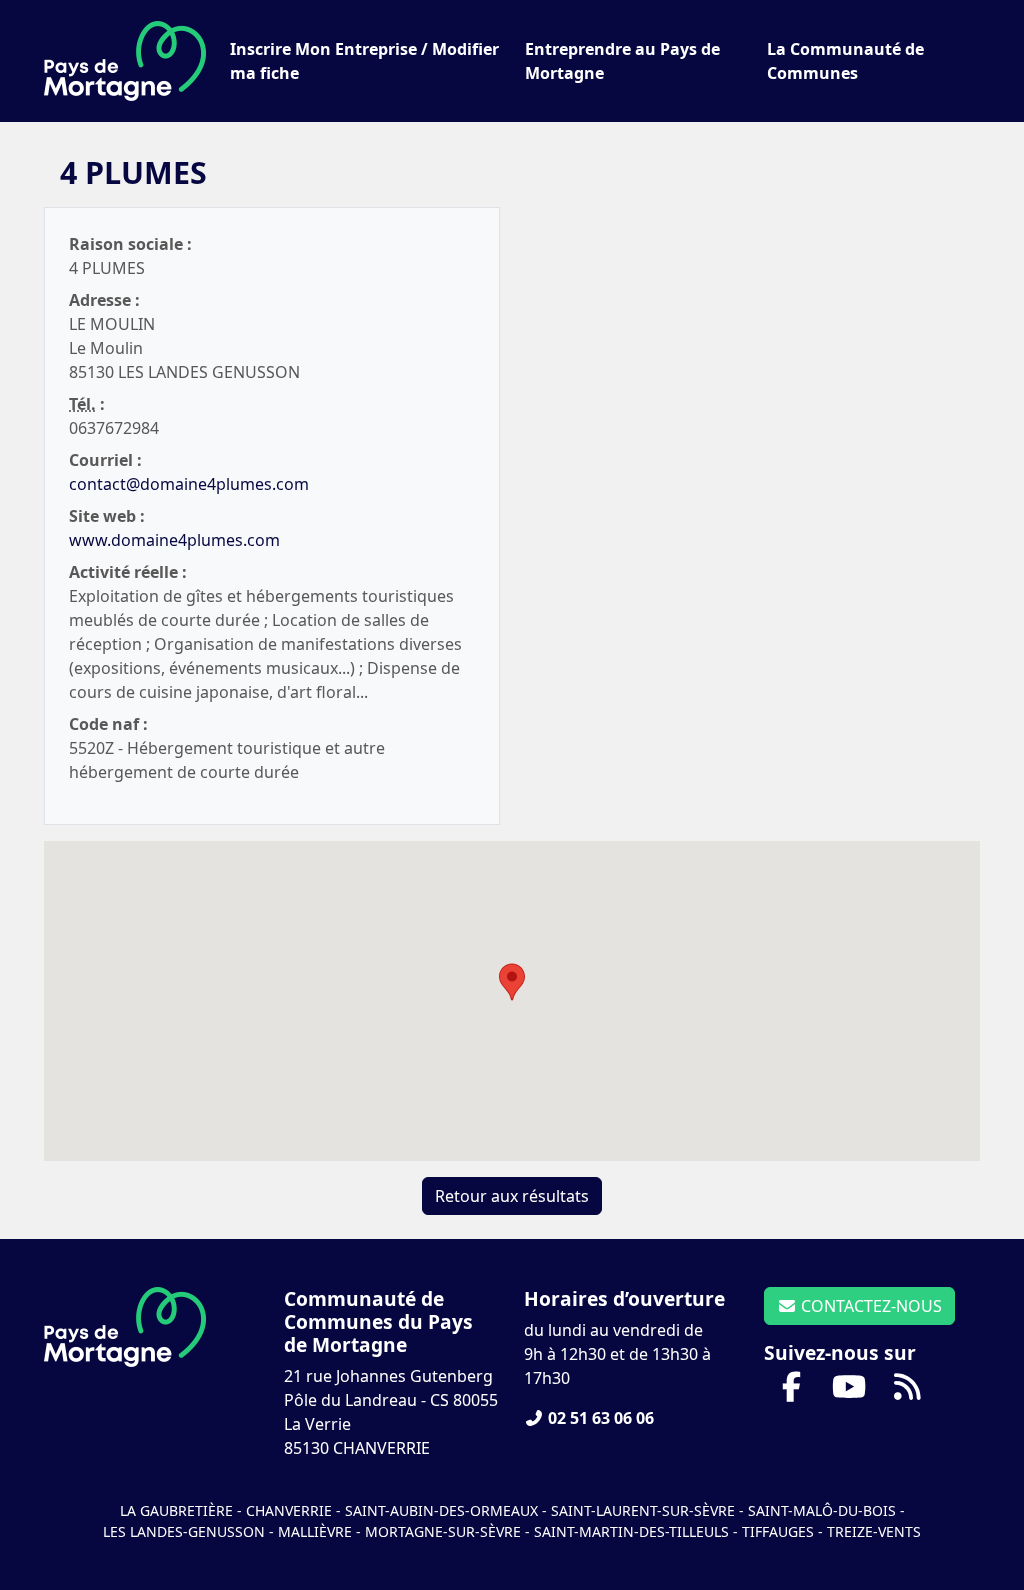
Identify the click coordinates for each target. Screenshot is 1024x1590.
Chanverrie (289, 1510)
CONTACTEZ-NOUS (869, 1306)
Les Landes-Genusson (186, 1531)
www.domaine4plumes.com (174, 540)
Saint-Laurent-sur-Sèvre (643, 1510)
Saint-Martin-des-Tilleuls (631, 1531)
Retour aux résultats (512, 1196)
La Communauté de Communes (845, 61)
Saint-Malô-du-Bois (824, 1510)
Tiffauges (778, 1531)
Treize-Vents (874, 1531)
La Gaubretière (176, 1510)
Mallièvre (315, 1531)
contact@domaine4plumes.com (189, 484)
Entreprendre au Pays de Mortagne (622, 61)
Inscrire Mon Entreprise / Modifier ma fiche (364, 61)
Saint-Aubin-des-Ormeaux (441, 1510)
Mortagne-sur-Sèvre (443, 1531)
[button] (512, 982)
